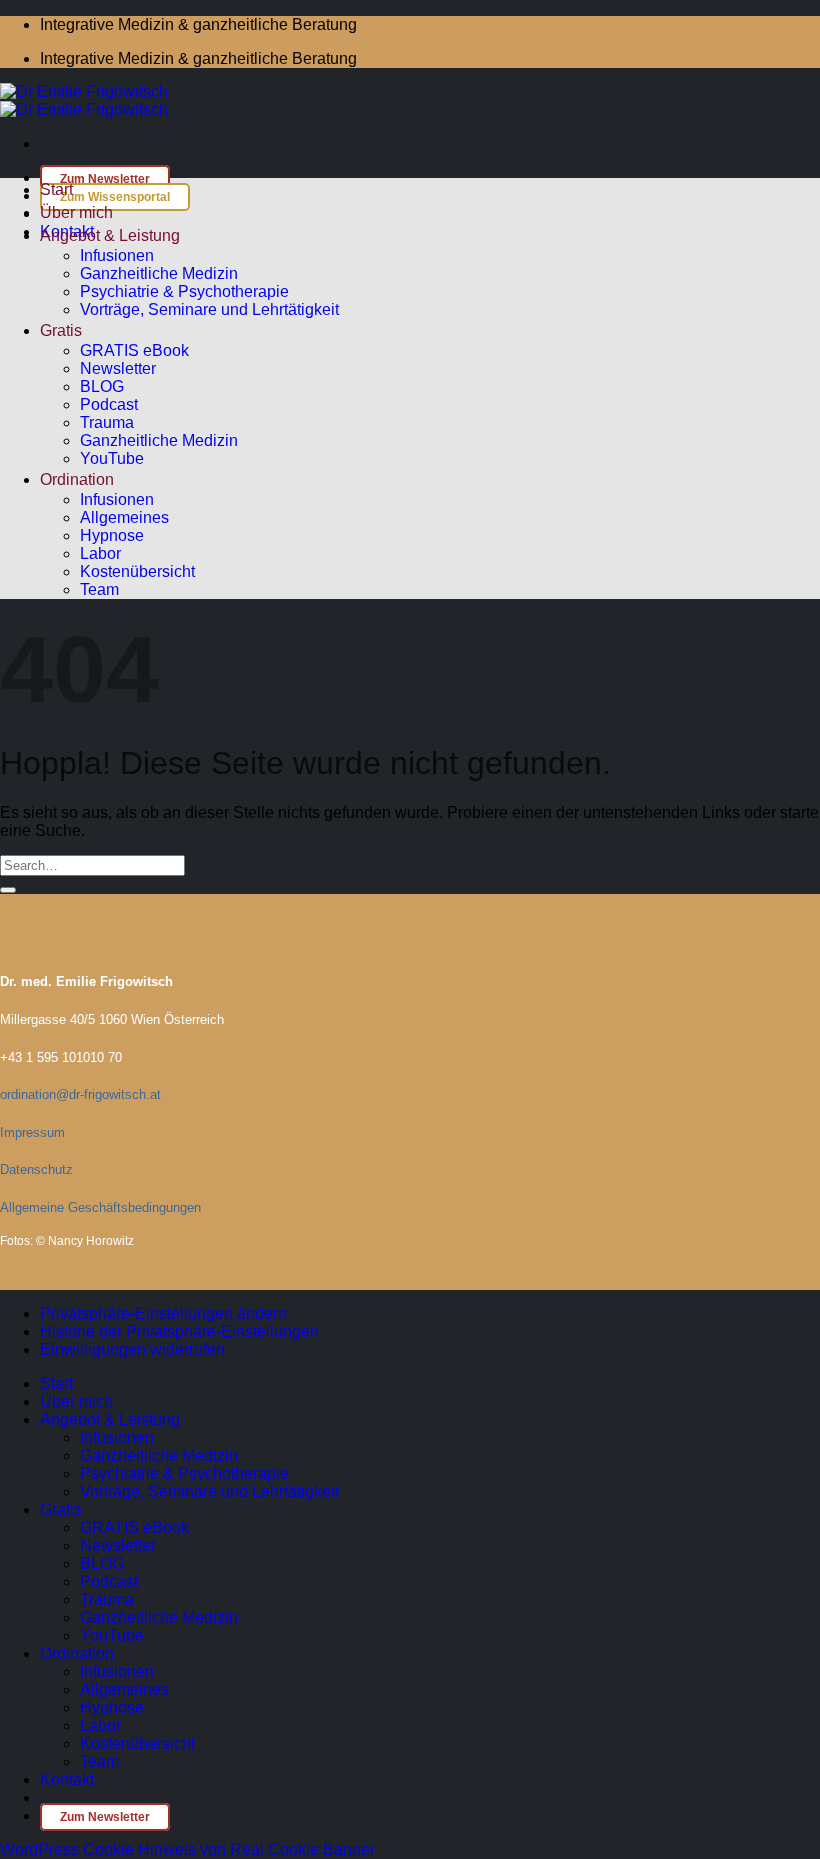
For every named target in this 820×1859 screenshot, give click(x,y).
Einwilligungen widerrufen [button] (132, 1349)
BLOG (102, 386)
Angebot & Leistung (110, 235)
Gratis (61, 330)
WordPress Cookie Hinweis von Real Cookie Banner (187, 1849)
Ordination (77, 479)
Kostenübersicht (137, 571)
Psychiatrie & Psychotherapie (184, 291)
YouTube (112, 458)
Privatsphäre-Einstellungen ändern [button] (163, 1313)
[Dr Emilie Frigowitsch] (84, 100)
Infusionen (117, 255)
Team (99, 589)
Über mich (76, 212)
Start (56, 189)
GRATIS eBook (134, 350)
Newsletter (118, 368)
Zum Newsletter (105, 179)
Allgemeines (124, 517)
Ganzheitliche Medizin (159, 273)
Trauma (107, 422)
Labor (100, 553)
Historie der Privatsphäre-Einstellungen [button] (179, 1331)
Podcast (109, 404)
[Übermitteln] (8, 890)
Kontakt (67, 1779)
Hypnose (112, 535)
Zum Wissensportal (115, 197)
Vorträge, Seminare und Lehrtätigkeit (209, 309)
